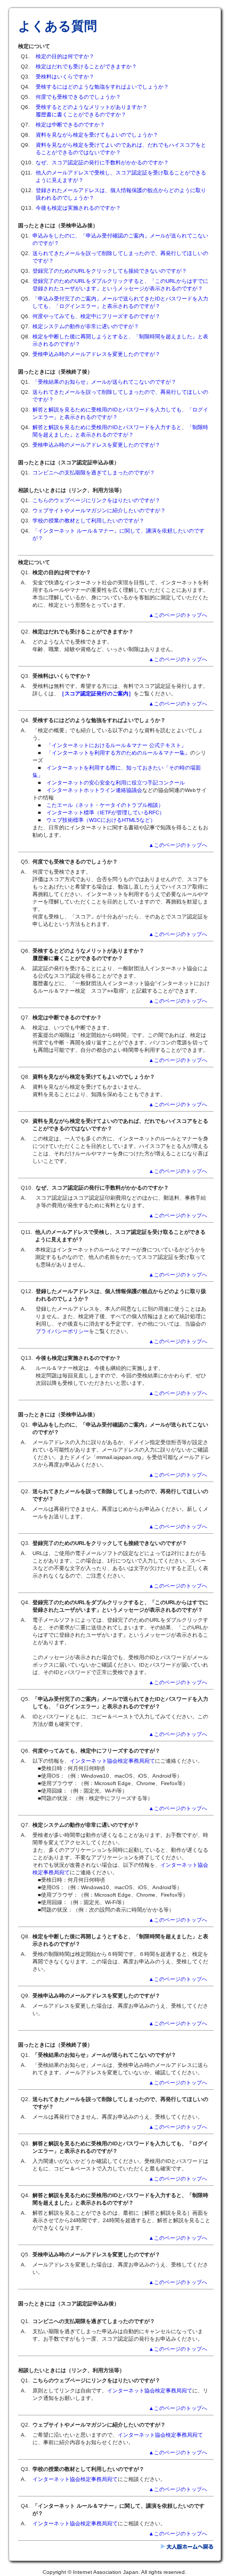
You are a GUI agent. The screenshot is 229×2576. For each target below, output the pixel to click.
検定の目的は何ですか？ (65, 56)
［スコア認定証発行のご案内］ (96, 693)
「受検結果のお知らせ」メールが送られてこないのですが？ (104, 382)
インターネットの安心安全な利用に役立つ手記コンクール (116, 783)
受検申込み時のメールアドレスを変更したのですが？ (96, 354)
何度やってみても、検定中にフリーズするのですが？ (96, 316)
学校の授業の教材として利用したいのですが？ (88, 521)
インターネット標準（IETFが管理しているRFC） (105, 813)
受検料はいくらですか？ (65, 77)
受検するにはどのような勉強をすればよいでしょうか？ (102, 87)
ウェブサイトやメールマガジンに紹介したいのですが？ (99, 510)
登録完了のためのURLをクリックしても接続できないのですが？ (110, 271)
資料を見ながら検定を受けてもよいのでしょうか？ (97, 135)
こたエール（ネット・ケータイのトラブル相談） (105, 805)
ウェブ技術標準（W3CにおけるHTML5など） (101, 820)
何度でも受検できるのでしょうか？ (78, 97)
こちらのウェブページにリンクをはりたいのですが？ (96, 500)
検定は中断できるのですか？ (70, 125)
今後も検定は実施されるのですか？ (78, 208)
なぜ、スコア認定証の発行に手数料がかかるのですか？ (102, 163)
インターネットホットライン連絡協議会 (94, 790)
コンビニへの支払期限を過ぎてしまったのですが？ (94, 473)
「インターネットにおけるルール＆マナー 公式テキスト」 (116, 745)
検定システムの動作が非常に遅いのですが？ (86, 326)
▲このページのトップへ (181, 615)
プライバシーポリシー (62, 1331)
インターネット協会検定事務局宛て (112, 1761)
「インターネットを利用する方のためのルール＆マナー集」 (118, 753)
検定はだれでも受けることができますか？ (86, 66)
